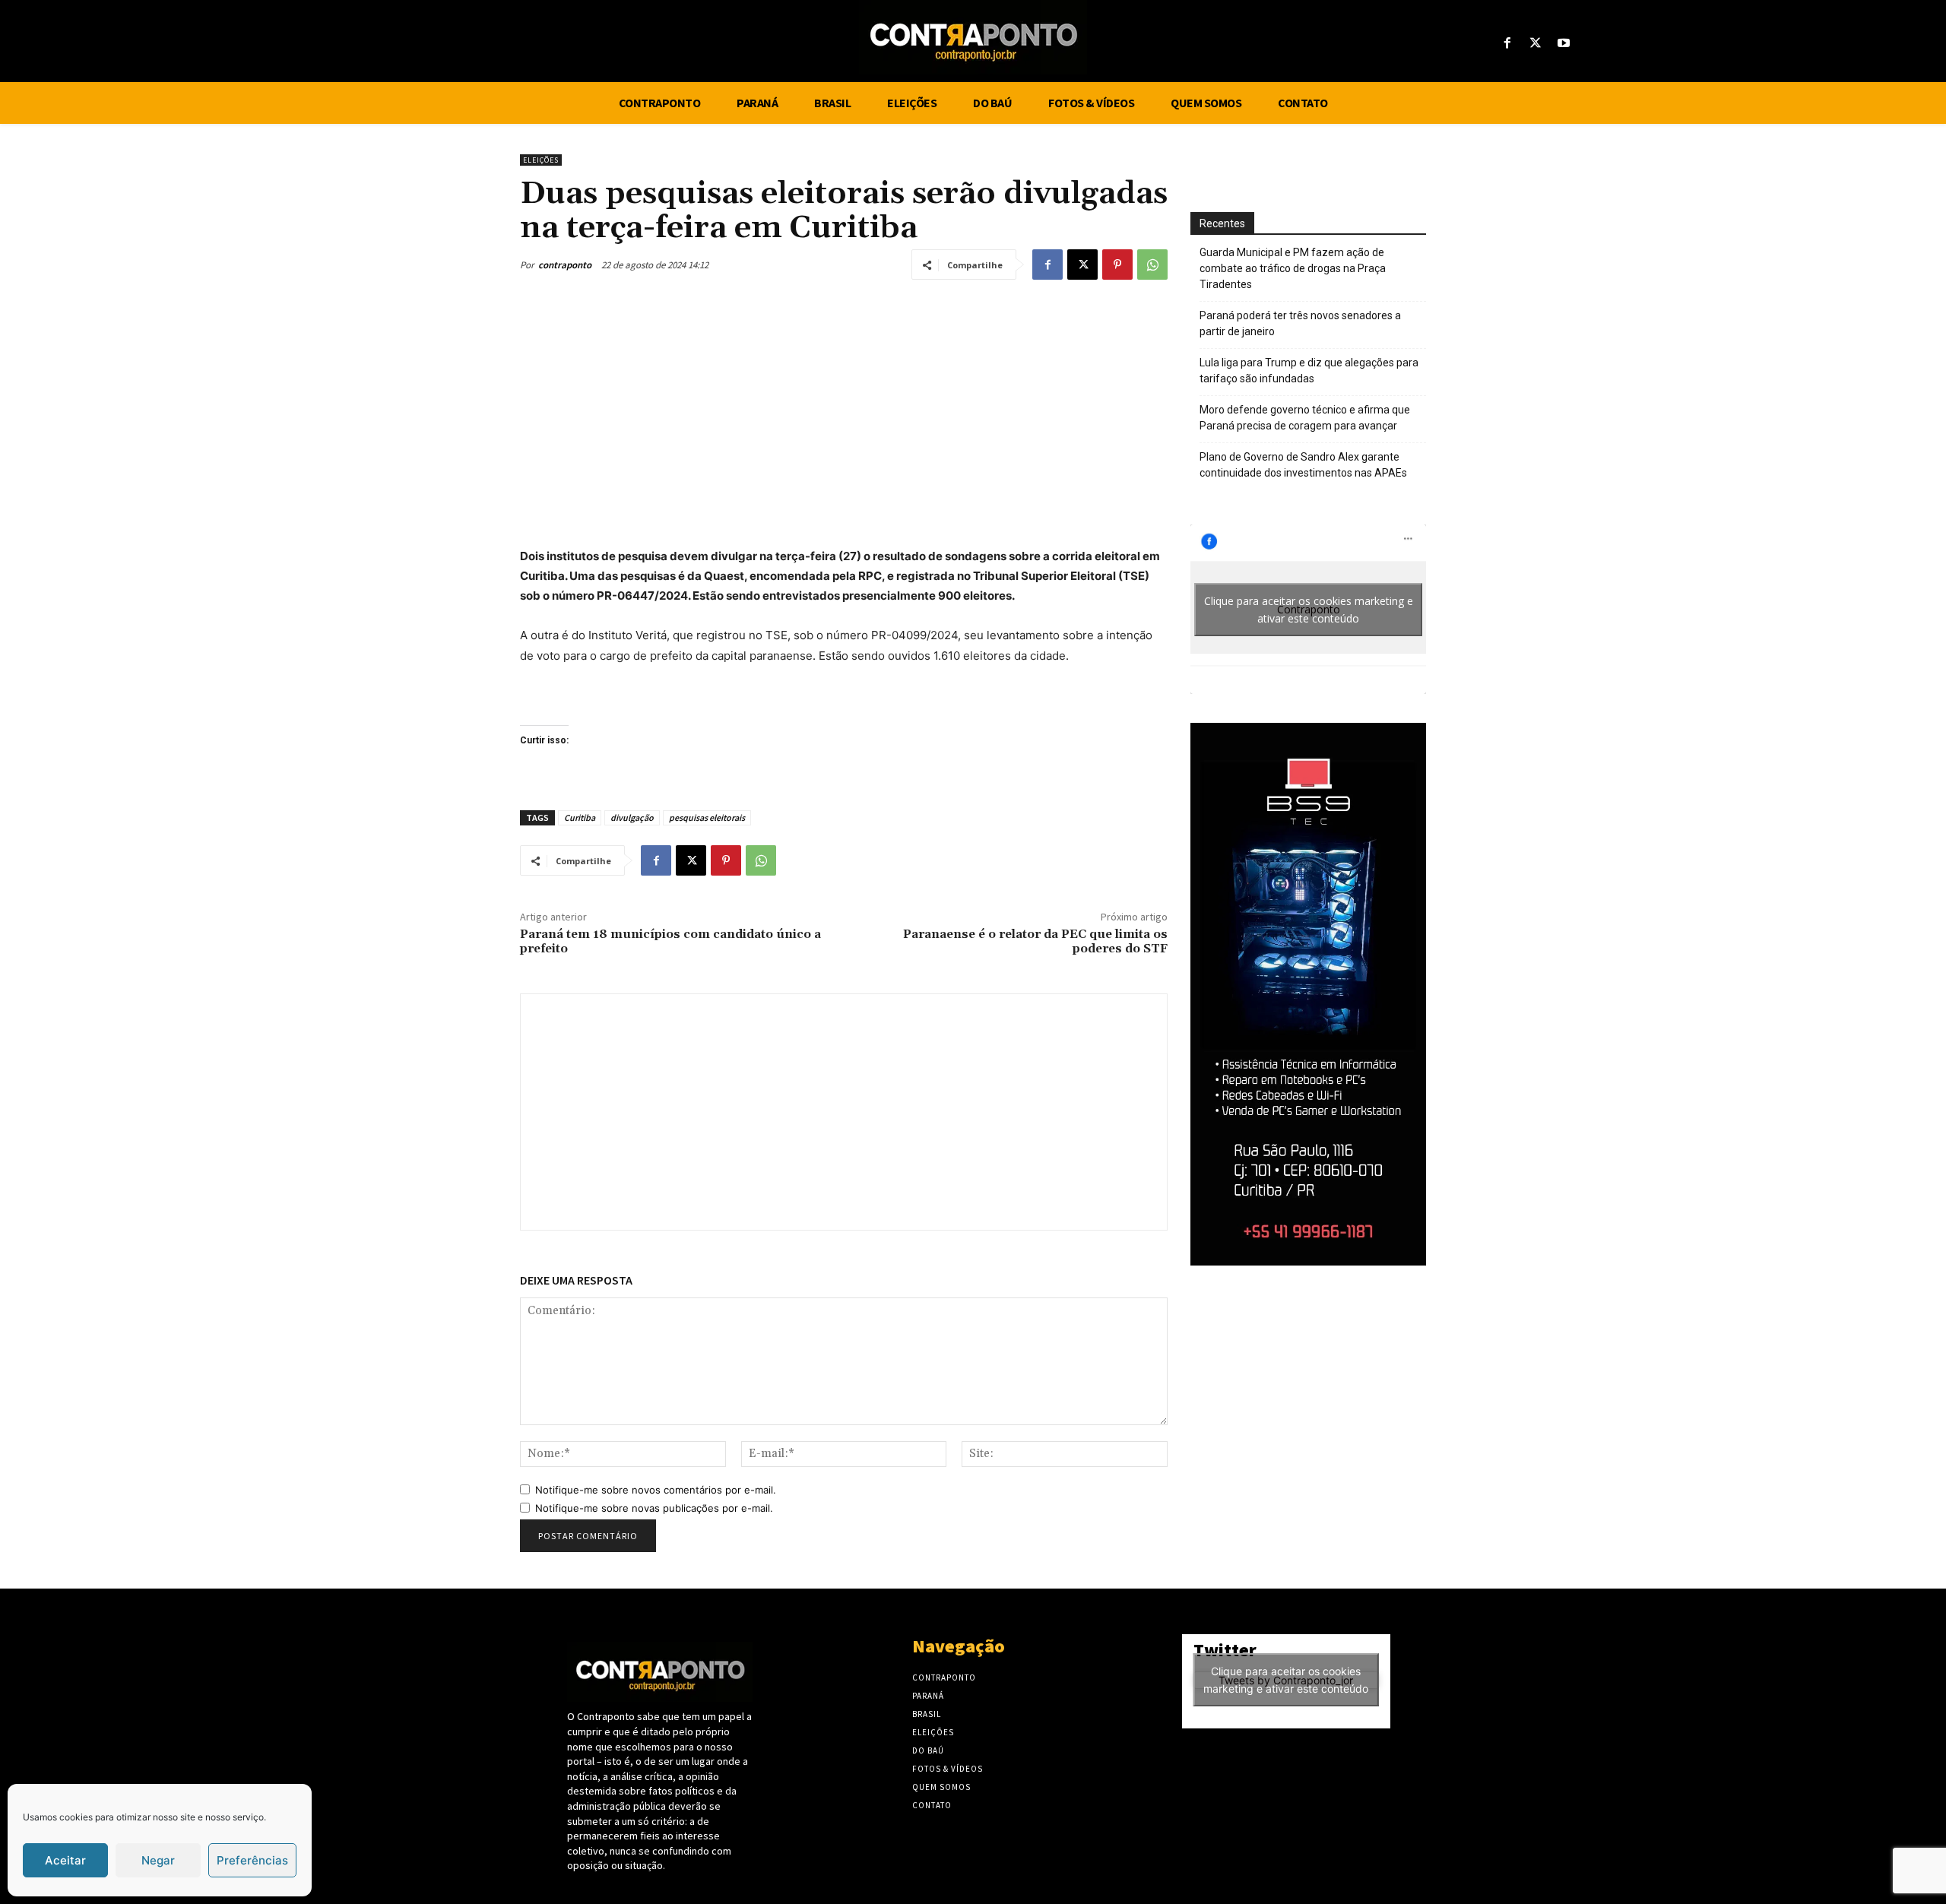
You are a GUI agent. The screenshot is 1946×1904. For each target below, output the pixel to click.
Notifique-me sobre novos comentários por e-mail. (656, 1490)
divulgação (632, 817)
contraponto (565, 265)
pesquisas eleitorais (707, 817)
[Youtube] (1564, 44)
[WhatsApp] (1152, 265)
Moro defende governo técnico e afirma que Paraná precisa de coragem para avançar (1305, 418)
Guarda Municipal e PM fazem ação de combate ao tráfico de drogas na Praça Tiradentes (1293, 268)
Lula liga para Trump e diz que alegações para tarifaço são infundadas (1309, 371)
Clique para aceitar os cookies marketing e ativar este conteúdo (1309, 610)
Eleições (541, 160)
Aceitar (65, 1860)
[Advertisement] (844, 409)
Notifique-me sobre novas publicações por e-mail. (654, 1508)
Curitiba (580, 817)
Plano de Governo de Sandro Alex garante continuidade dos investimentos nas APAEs (1303, 465)
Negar (158, 1860)
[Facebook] (1507, 44)
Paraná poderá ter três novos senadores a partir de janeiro (1300, 323)
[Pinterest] (1117, 265)
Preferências (252, 1860)
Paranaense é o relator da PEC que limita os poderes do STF (1035, 941)
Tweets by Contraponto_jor (1286, 1680)
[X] (1536, 44)
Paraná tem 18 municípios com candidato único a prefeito (670, 941)
